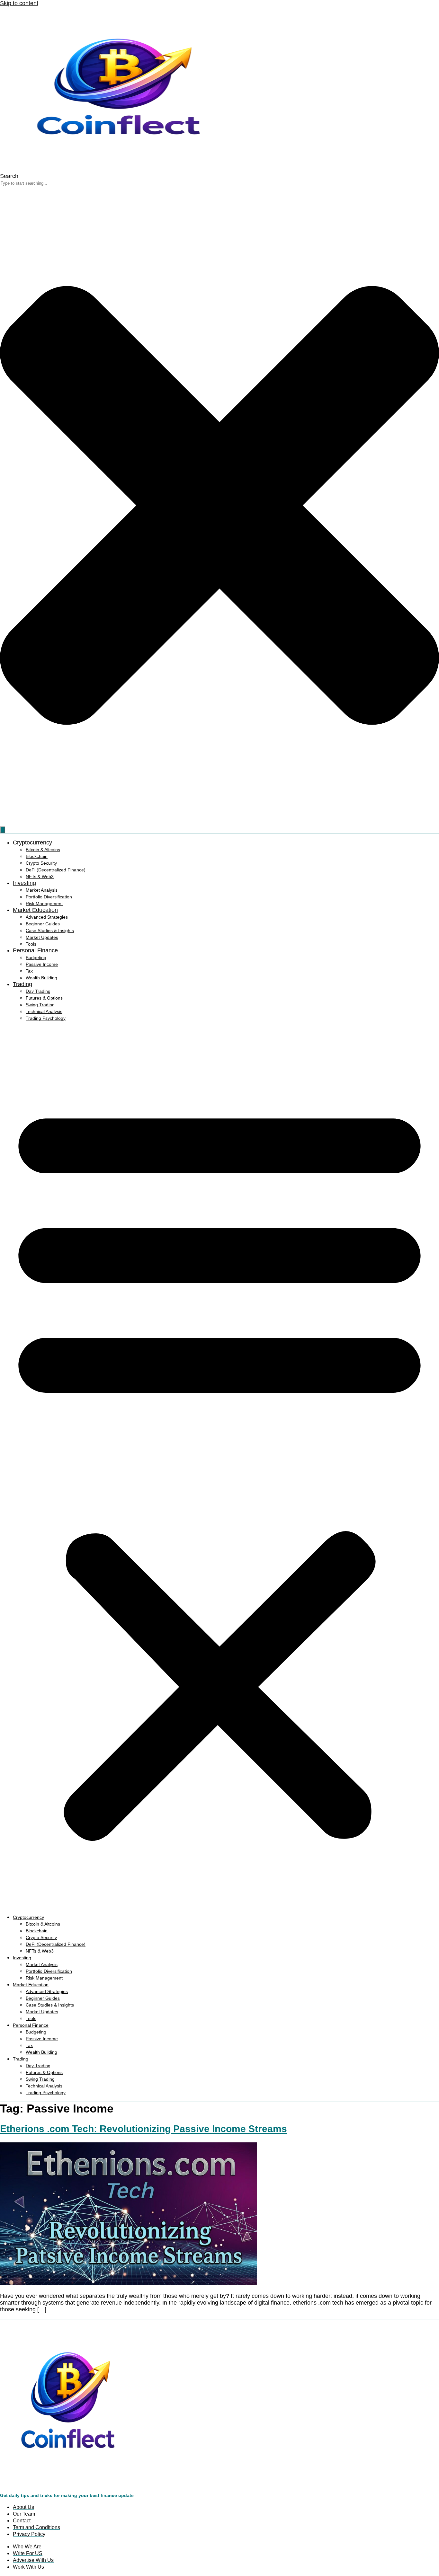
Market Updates (42, 937)
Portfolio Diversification (49, 897)
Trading (22, 984)
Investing (24, 883)
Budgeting (36, 957)
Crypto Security (41, 863)
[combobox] (29, 183)
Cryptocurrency (32, 842)
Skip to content (19, 3)
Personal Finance (35, 950)
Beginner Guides (43, 924)
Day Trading (38, 991)
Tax (29, 971)
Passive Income (42, 964)
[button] (219, 1468)
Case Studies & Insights (50, 931)
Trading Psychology (46, 1018)
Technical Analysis (44, 1011)
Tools (31, 944)
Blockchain (37, 856)
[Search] (3, 830)
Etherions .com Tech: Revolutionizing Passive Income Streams (143, 2129)
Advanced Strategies (47, 917)
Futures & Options (44, 998)
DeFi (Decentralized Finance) (56, 870)
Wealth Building (41, 978)
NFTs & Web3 (40, 877)
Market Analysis (42, 890)
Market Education (35, 910)
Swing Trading (40, 1005)
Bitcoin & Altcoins (43, 850)
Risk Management (44, 904)
